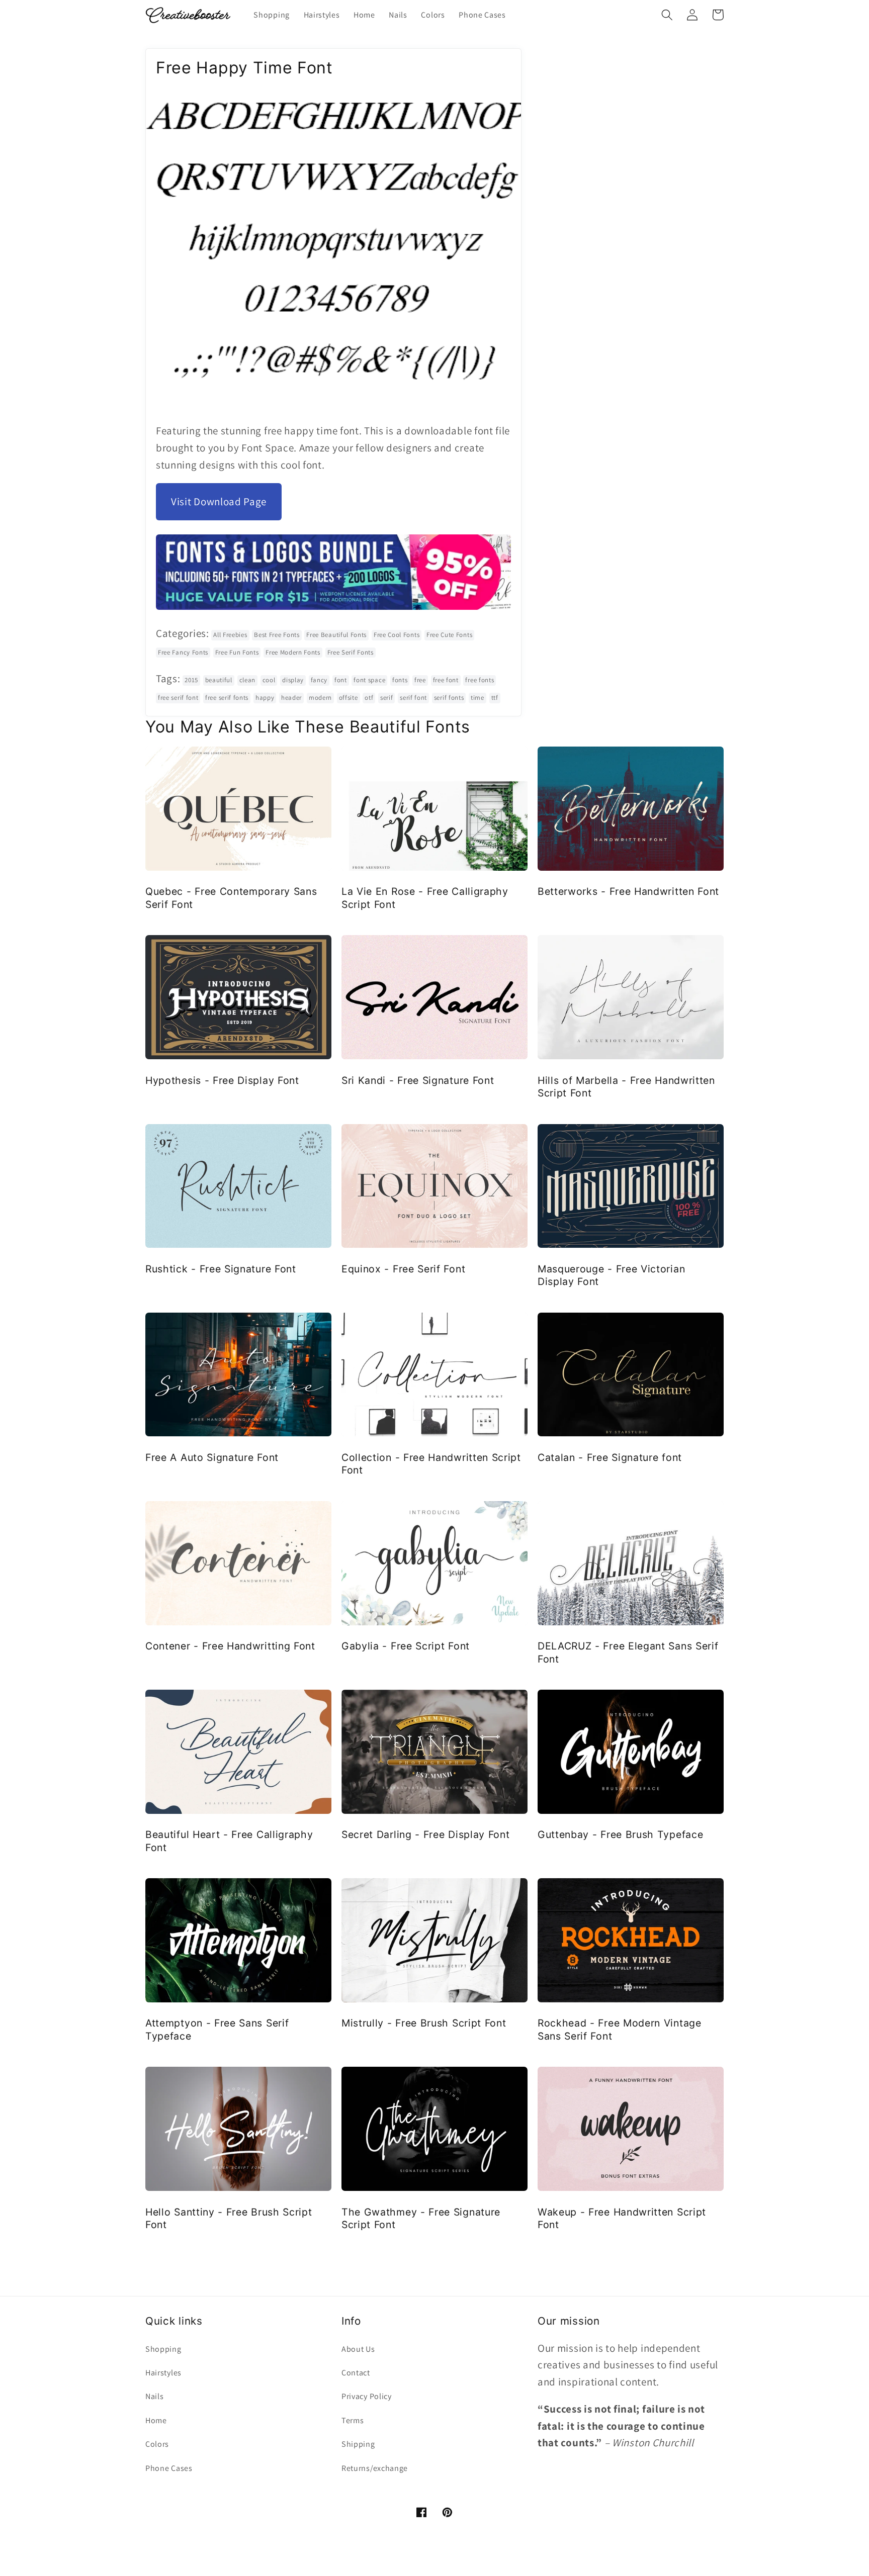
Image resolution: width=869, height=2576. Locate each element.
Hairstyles (163, 2373)
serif (386, 698)
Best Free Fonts (277, 635)
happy (265, 698)
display (293, 680)
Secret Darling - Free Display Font (425, 1834)
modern (320, 698)
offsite (349, 698)
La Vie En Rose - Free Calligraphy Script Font (425, 898)
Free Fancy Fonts (183, 652)
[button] (667, 15)
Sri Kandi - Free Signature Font (418, 1080)
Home (156, 2420)
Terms (353, 2420)
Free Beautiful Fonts (336, 635)
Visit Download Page (219, 501)
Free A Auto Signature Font (212, 1457)
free (420, 680)
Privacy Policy (367, 2396)
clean (247, 680)
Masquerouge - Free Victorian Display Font (611, 1275)
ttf (495, 698)
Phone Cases (169, 2468)
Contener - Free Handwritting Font (230, 1646)
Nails (154, 2396)
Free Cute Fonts (449, 635)
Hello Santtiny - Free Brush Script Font (229, 2218)
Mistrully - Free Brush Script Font (424, 2023)
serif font (413, 698)
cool (269, 680)
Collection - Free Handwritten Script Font (431, 1464)
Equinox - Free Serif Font (403, 1269)
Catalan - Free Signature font (610, 1457)
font (341, 680)
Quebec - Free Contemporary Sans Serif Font (231, 898)
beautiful (219, 680)
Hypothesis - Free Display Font (222, 1080)
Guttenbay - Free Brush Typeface (620, 1834)
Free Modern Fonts (293, 652)
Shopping (163, 2349)
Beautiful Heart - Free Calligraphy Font (229, 1841)
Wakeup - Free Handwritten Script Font (622, 2218)
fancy (319, 680)
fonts (400, 680)
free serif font (178, 698)
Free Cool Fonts (397, 635)
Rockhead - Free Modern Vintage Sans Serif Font (620, 2029)
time (477, 698)
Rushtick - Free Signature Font (221, 1269)
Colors (157, 2444)
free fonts (480, 680)
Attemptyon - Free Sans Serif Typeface (217, 2029)
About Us (358, 2349)
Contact (356, 2373)
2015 (191, 680)
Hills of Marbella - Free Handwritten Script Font (626, 1087)
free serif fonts (227, 698)
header (291, 698)
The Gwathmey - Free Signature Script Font (421, 2218)
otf (369, 698)
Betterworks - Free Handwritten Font (628, 891)
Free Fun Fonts (237, 652)
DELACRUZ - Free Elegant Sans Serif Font (628, 1652)
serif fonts (449, 698)
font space (369, 680)
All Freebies (230, 635)
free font (446, 680)
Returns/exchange (375, 2468)
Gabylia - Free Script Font (406, 1646)
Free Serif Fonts (351, 652)
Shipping (358, 2444)
